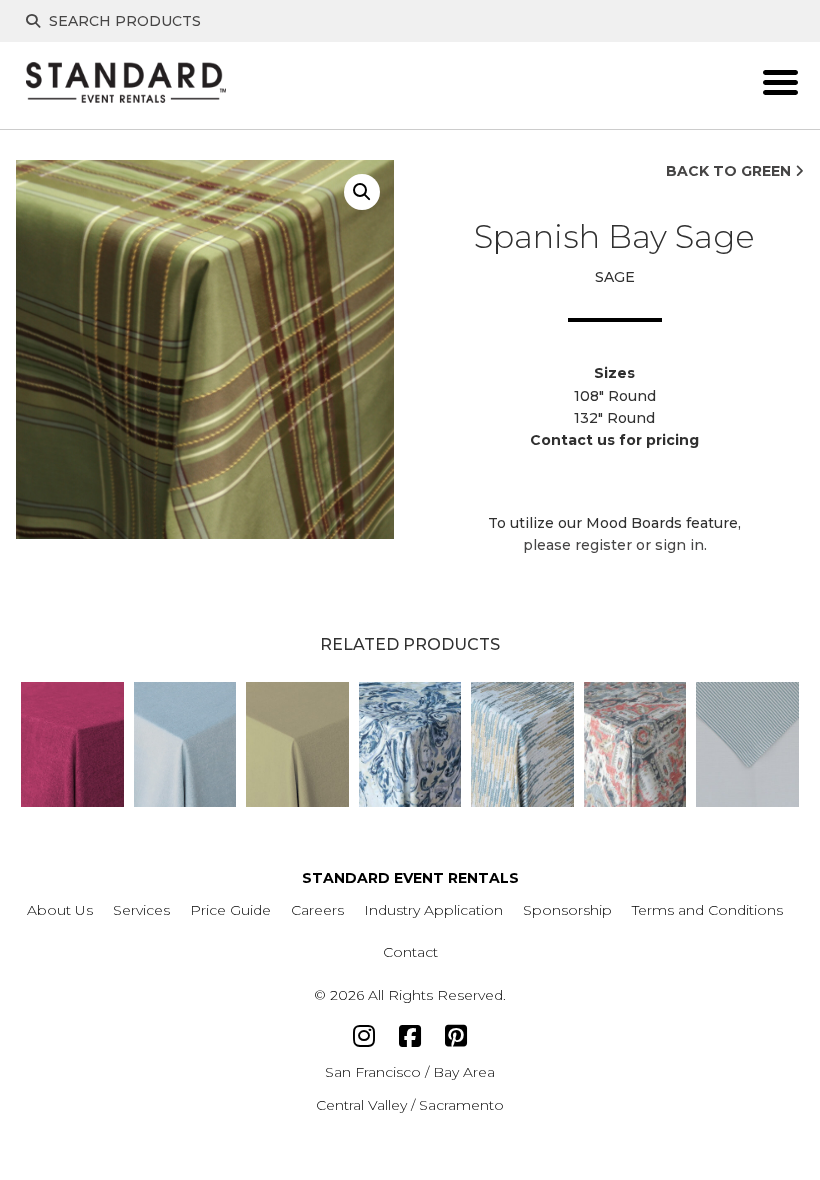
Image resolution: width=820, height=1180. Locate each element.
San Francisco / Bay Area (410, 1072)
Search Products (123, 21)
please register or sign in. (615, 545)
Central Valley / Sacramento (410, 1105)
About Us (60, 910)
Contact (410, 952)
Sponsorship (567, 910)
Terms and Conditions (707, 910)
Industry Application (433, 910)
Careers (317, 910)
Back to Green (730, 171)
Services (141, 910)
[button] (362, 192)
